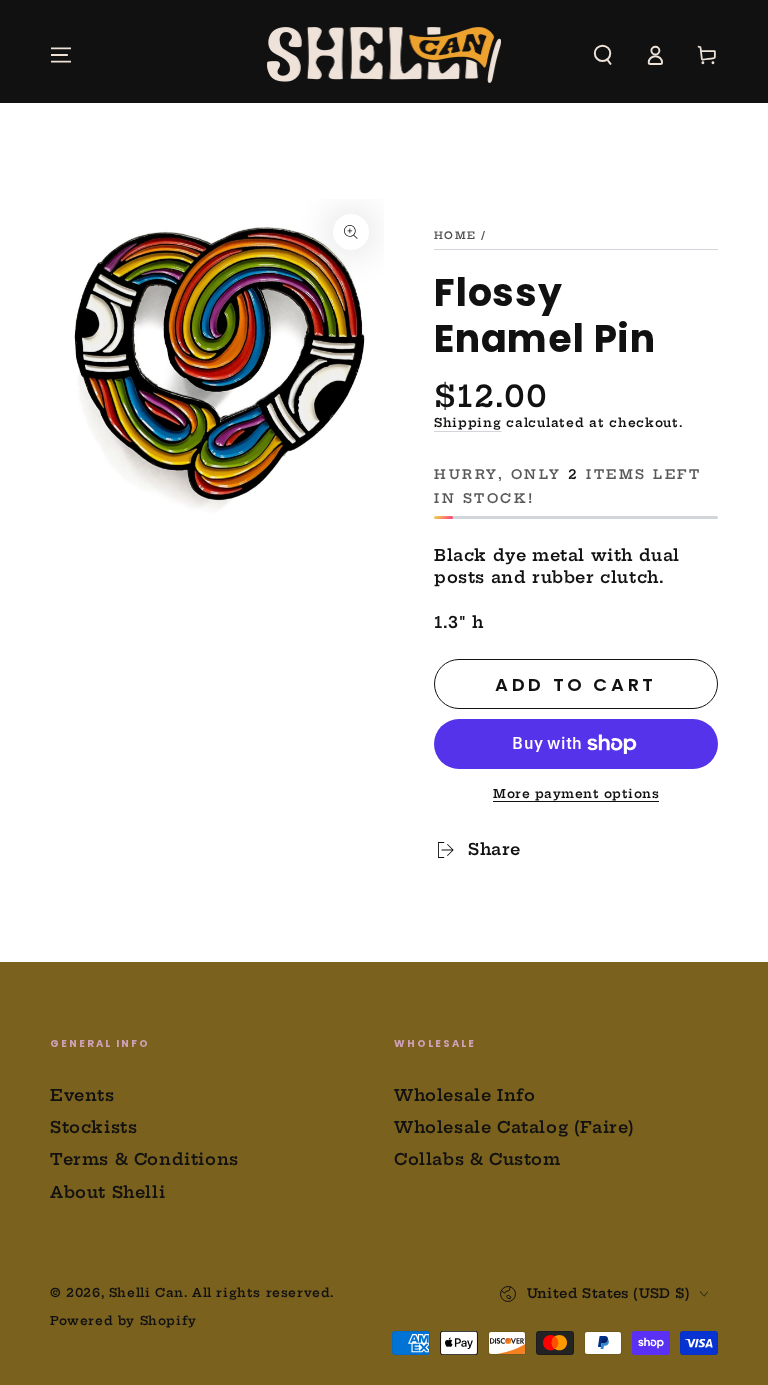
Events (82, 1095)
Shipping (468, 422)
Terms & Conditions (144, 1159)
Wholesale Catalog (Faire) (514, 1127)
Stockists (93, 1127)
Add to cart (576, 684)
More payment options (576, 793)
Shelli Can (146, 1292)
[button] (603, 55)
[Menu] (61, 55)
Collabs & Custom (477, 1159)
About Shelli (107, 1192)
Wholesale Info (464, 1095)
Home (455, 235)
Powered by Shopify (123, 1320)
